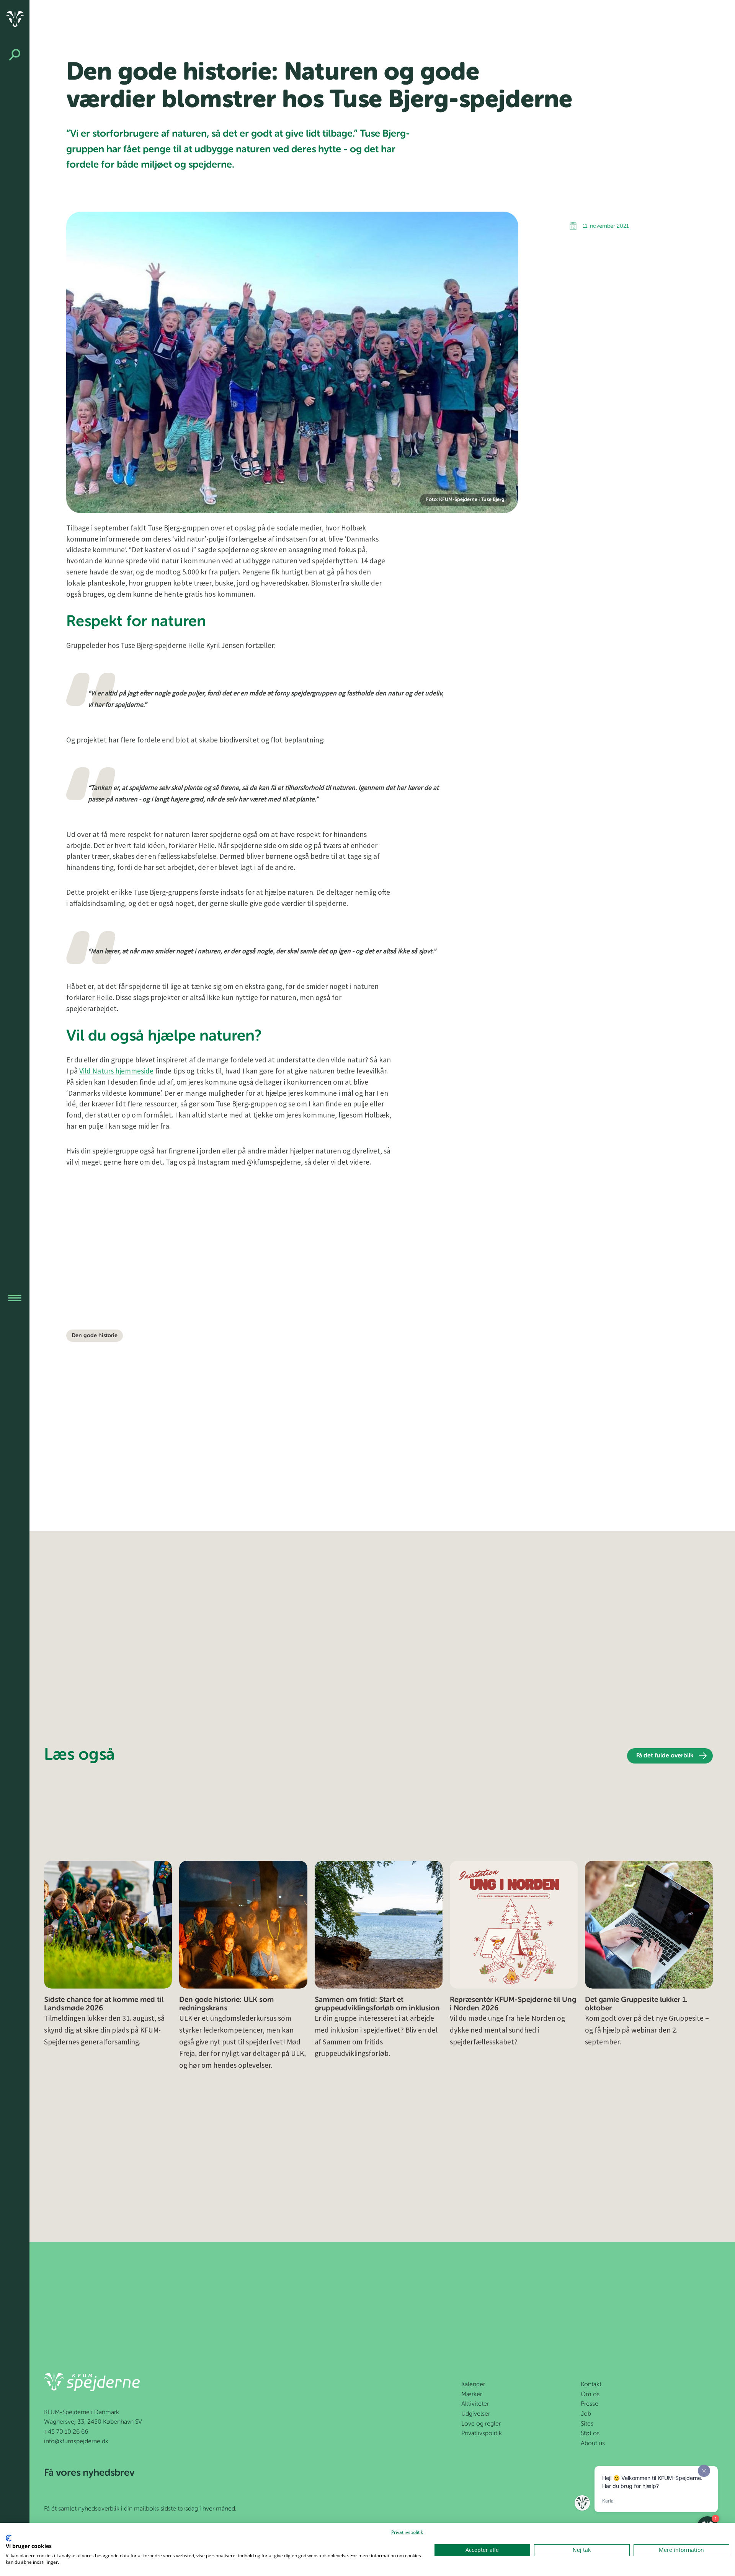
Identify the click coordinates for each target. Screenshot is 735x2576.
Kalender (473, 2385)
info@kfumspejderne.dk (76, 2442)
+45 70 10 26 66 (66, 2432)
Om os (590, 2395)
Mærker (472, 2395)
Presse (590, 2404)
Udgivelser (476, 2414)
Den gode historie (95, 1336)
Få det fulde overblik (665, 1756)
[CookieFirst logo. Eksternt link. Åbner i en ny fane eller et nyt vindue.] (9, 2538)
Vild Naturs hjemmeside (116, 1071)
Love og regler (481, 2424)
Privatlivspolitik (482, 2434)
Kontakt (591, 2385)
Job (586, 2414)
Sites (587, 2424)
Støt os (590, 2434)
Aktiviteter (475, 2404)
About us (593, 2444)
